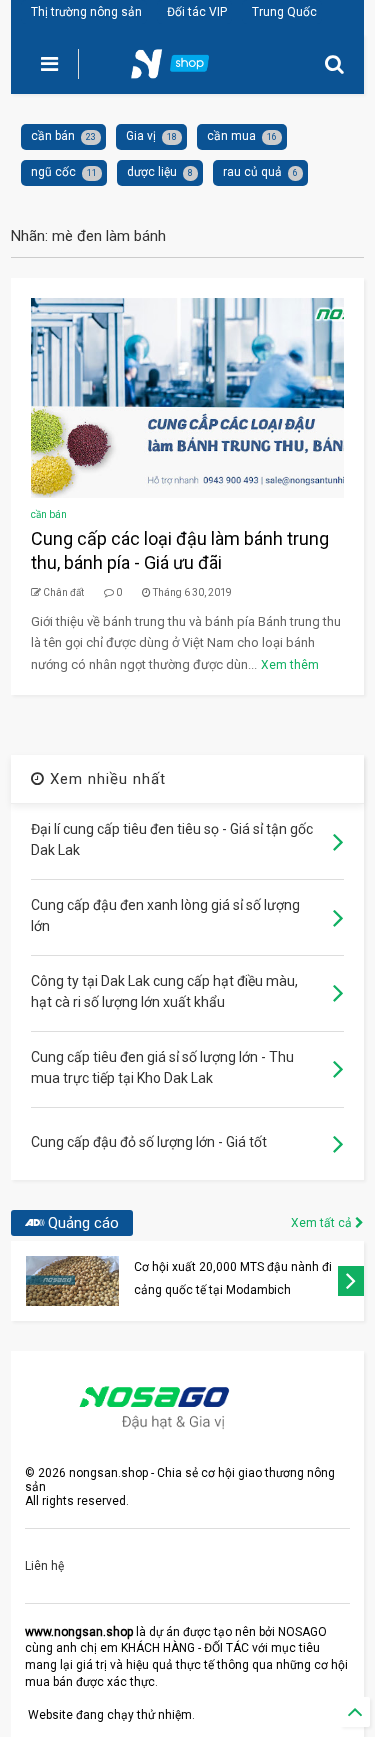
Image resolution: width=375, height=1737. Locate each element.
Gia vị (141, 136)
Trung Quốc (284, 12)
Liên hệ (44, 1566)
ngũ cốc (53, 172)
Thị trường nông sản (86, 12)
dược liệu (152, 172)
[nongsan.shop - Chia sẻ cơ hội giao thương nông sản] (182, 70)
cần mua (231, 136)
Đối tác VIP (197, 12)
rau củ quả (252, 172)
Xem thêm (290, 665)
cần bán (53, 136)
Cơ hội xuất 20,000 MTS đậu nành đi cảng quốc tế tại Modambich (233, 1278)
